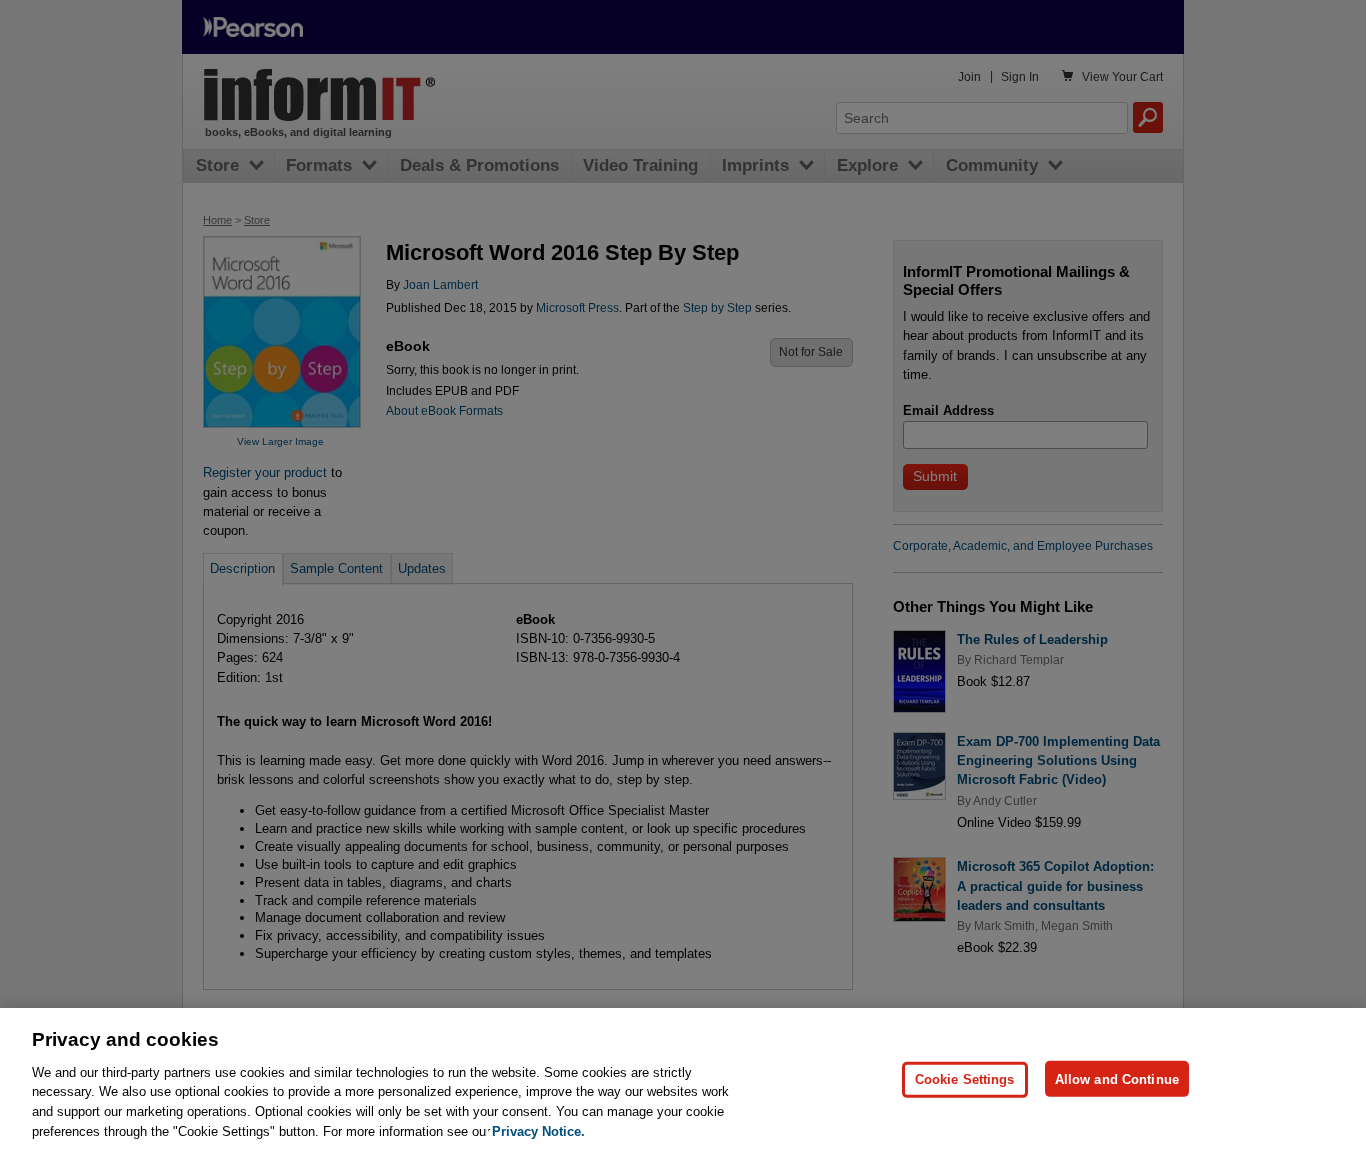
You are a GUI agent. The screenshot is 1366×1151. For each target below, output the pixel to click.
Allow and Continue (1117, 1078)
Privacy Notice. (538, 1130)
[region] (683, 1079)
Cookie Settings (965, 1078)
